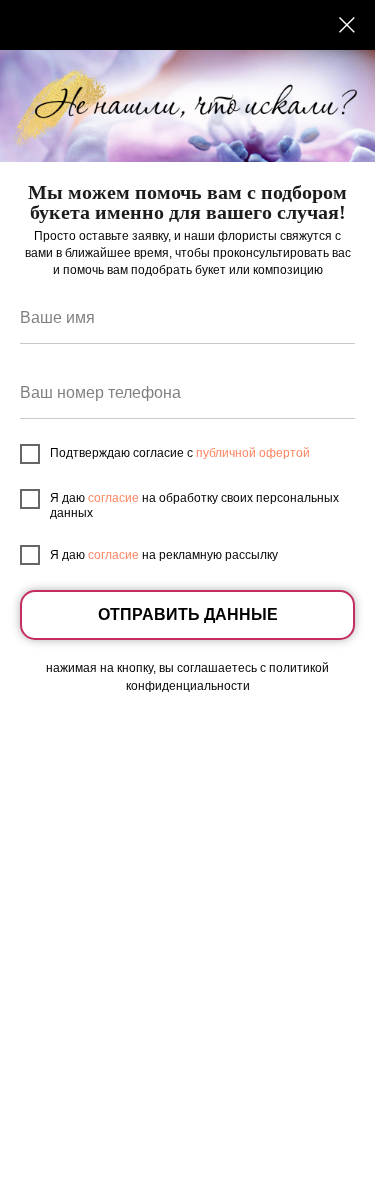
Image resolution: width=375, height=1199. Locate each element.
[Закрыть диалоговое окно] (347, 25)
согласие (113, 498)
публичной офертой (253, 453)
